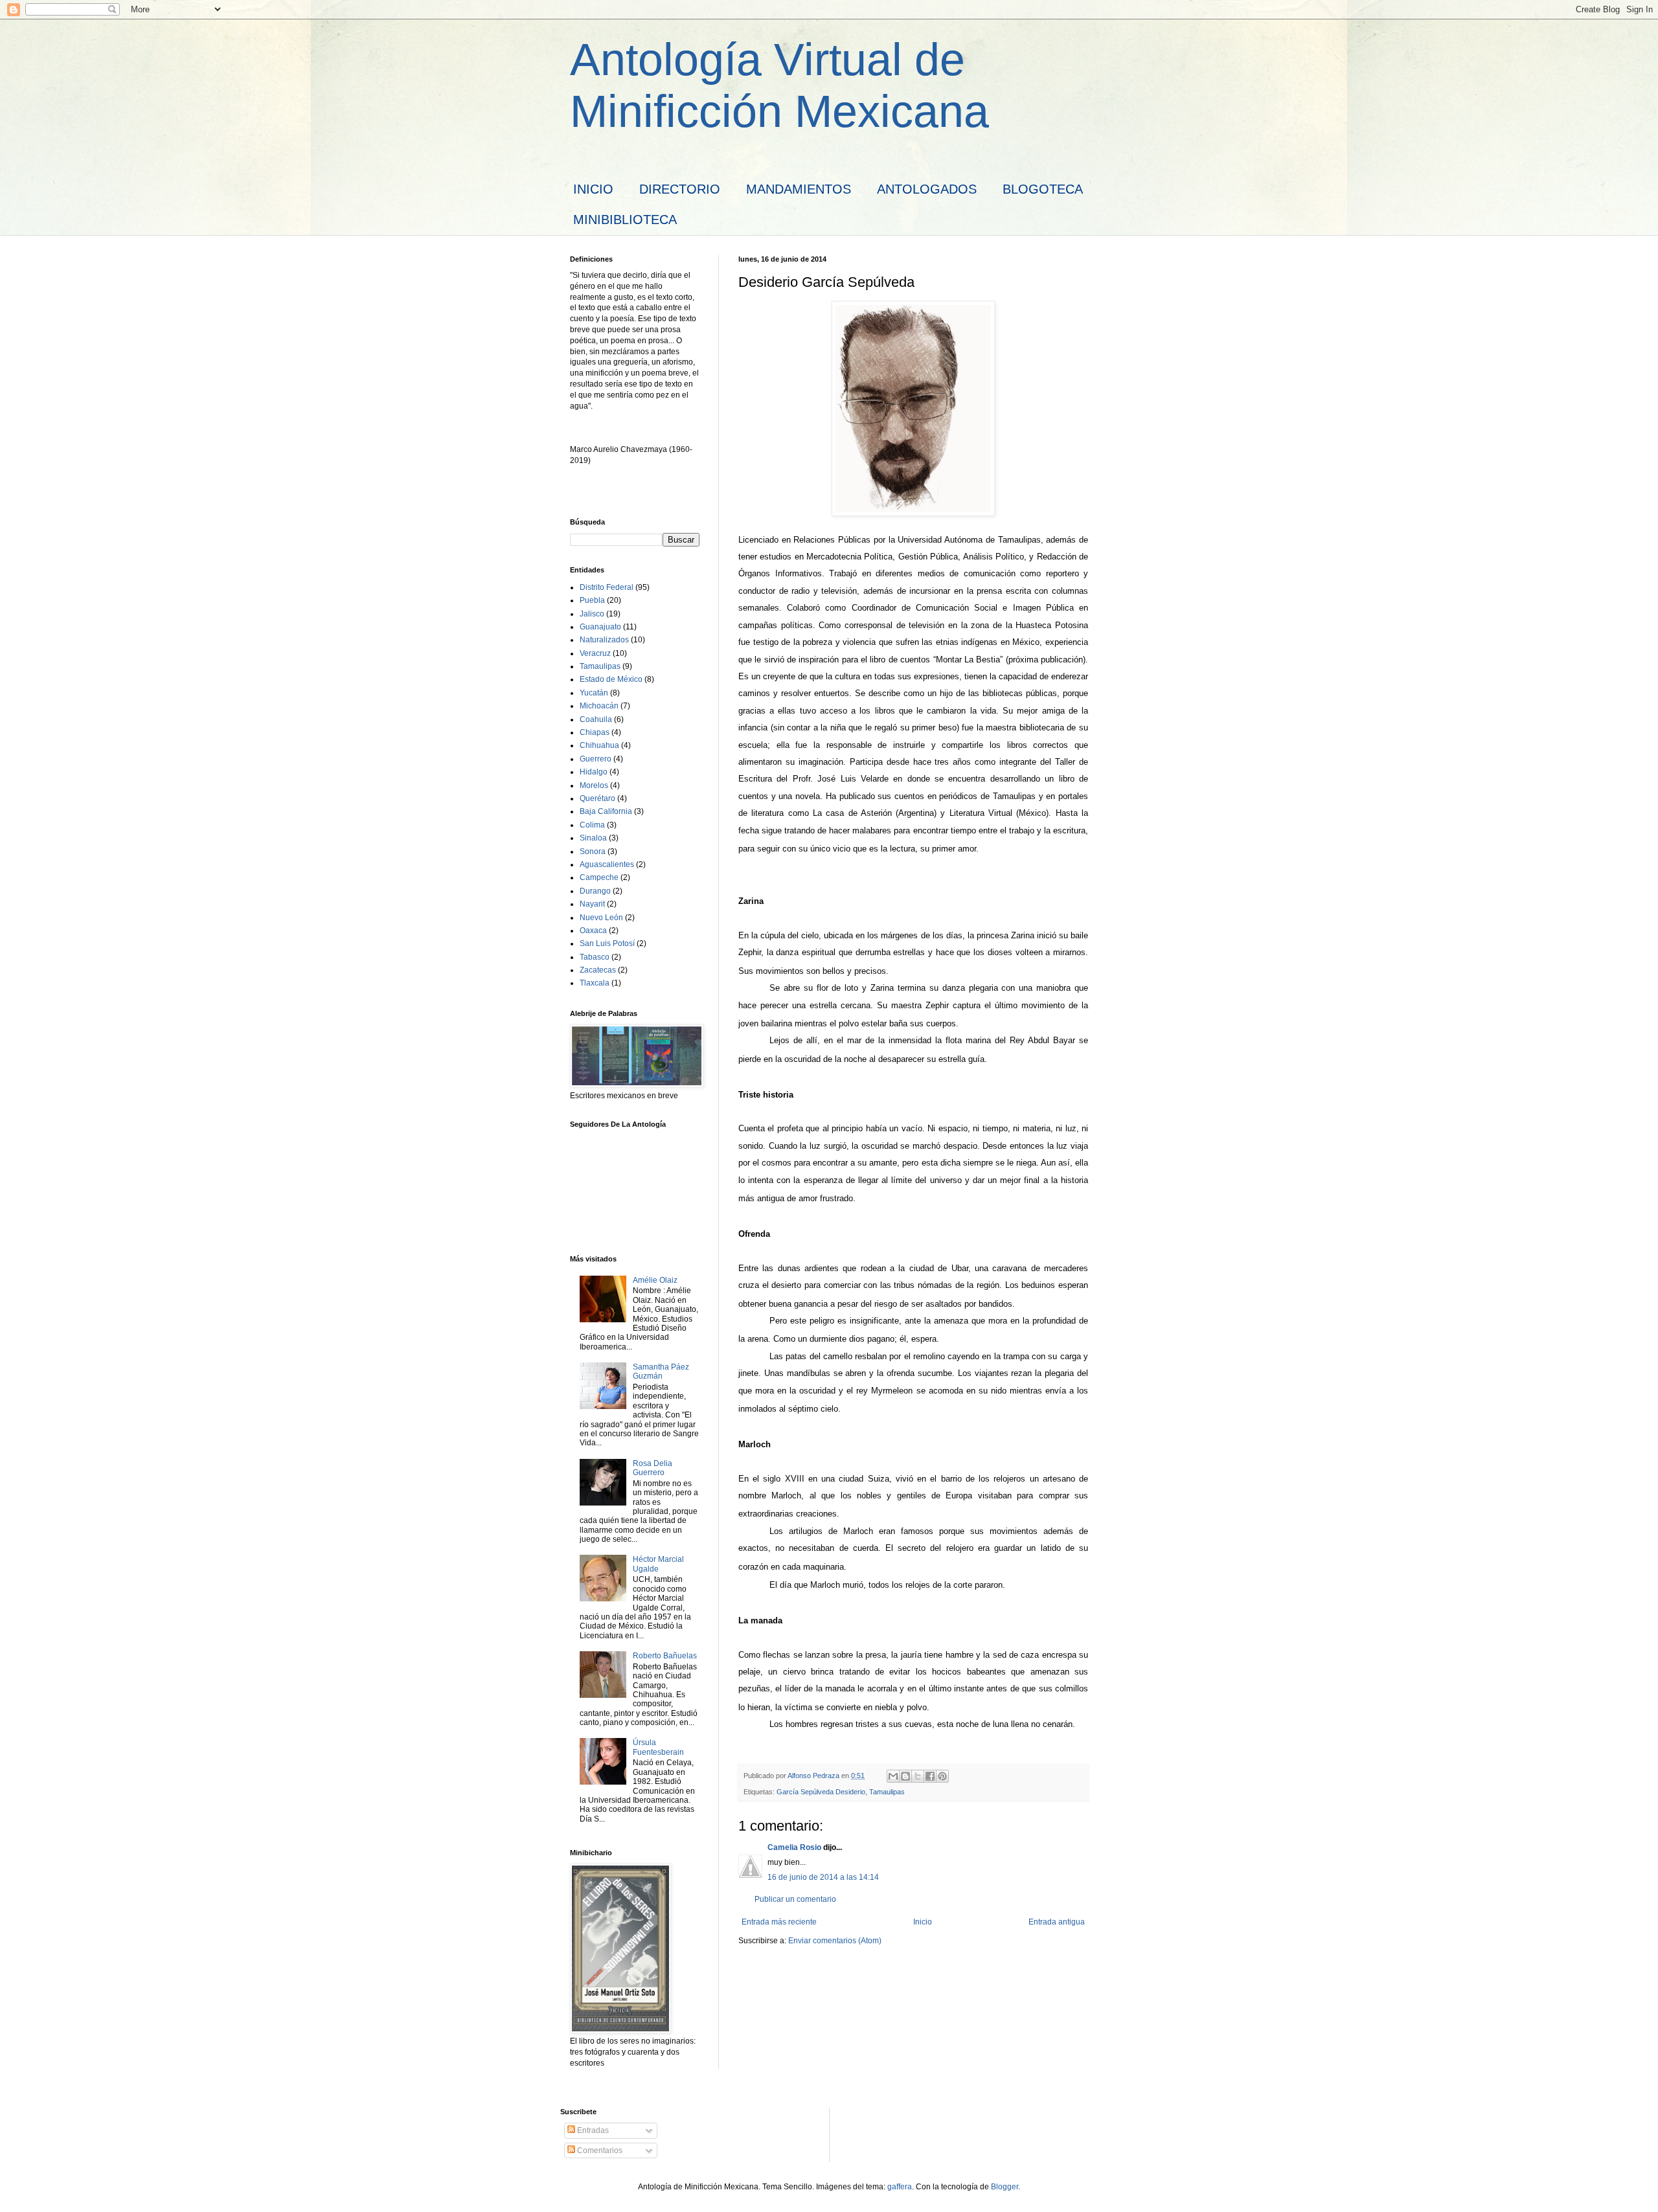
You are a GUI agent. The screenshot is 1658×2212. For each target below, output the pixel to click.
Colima (592, 825)
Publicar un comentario (795, 1899)
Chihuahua (599, 745)
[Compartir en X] (918, 1776)
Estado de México (611, 679)
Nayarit (592, 904)
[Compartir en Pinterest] (942, 1776)
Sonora (593, 852)
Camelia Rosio (794, 1847)
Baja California (606, 811)
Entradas (592, 2130)
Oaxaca (593, 931)
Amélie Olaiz (655, 1280)
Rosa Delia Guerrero (653, 1468)
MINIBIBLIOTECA (625, 220)
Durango (595, 891)
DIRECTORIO (680, 189)
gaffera (900, 2187)
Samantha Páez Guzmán (661, 1371)
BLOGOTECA (1043, 189)
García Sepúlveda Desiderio (821, 1792)
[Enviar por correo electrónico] (893, 1776)
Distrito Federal (607, 587)
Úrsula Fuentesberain (658, 1747)
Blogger (1005, 2187)
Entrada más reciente (779, 1922)
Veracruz (595, 653)
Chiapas (595, 732)
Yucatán (594, 693)
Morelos (594, 785)
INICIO (593, 189)
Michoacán (599, 706)
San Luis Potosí (607, 943)
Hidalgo (594, 772)
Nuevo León (601, 918)
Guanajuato (600, 627)
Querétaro (597, 798)
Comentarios (599, 2150)
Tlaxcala (595, 983)
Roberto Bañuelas (665, 1656)
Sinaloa (593, 838)
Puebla (592, 600)
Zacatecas (598, 970)
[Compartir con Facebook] (930, 1776)
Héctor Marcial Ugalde (658, 1564)
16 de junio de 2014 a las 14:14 (823, 1877)
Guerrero (596, 759)
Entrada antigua (1057, 1922)
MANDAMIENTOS (799, 189)
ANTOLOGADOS (927, 189)
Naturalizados (604, 640)
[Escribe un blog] (905, 1776)
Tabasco (595, 957)
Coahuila (596, 719)
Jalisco (592, 614)
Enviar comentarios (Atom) (835, 1941)
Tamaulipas (887, 1792)
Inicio (923, 1922)
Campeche (599, 877)
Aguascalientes (607, 864)
